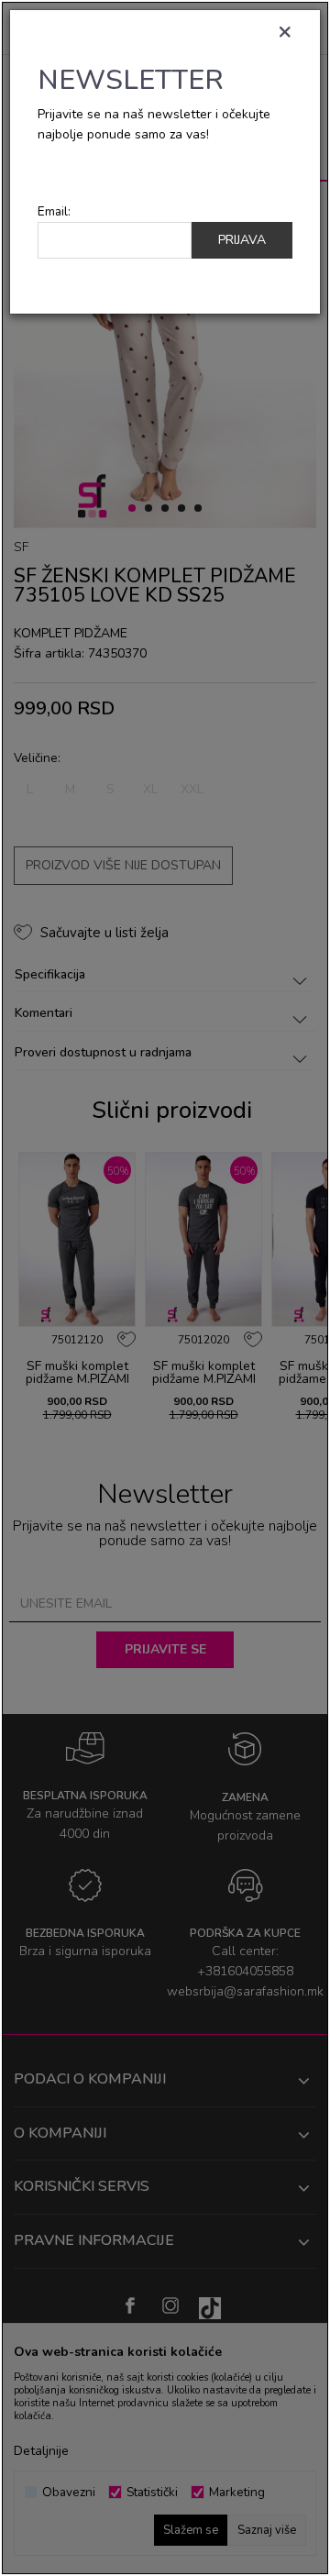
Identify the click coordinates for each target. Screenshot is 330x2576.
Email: (54, 211)
